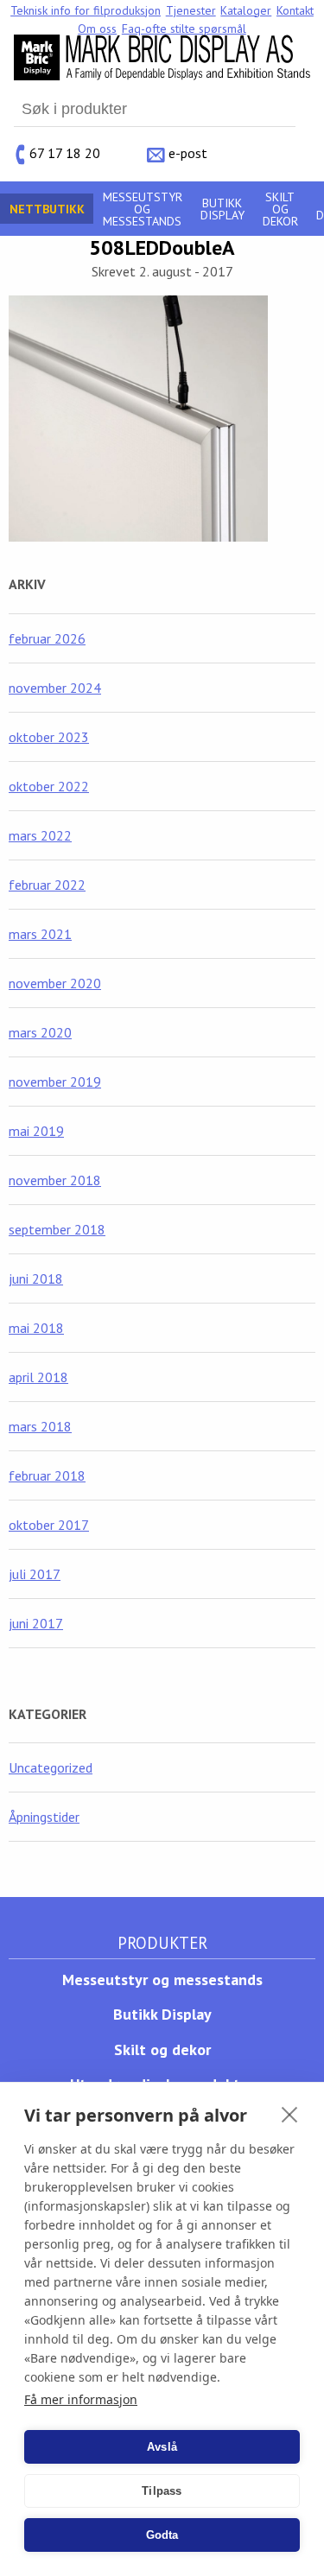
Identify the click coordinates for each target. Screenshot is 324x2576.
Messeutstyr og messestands (143, 209)
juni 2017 (36, 1623)
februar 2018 (47, 1475)
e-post (188, 152)
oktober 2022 (49, 786)
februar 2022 (47, 885)
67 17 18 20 (65, 152)
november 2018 (55, 1180)
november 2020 (55, 983)
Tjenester (191, 10)
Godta (162, 2535)
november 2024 (55, 688)
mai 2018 (36, 1328)
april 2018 (38, 1377)
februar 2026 (47, 638)
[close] (290, 2114)
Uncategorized (51, 1767)
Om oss (97, 29)
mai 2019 (36, 1131)
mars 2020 (40, 1032)
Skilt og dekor (280, 209)
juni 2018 (36, 1278)
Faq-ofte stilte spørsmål (184, 29)
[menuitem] (86, 10)
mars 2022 (40, 835)
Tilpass (162, 2491)
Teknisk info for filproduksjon (86, 10)
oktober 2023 (49, 737)
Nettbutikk (47, 209)
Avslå (162, 2447)
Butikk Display (222, 209)
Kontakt (295, 10)
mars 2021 (40, 934)
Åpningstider (44, 1817)
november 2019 (55, 1082)
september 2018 (57, 1229)
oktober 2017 (49, 1525)
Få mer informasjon (81, 2399)
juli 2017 (35, 1574)
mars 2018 (40, 1426)
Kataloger (246, 10)
